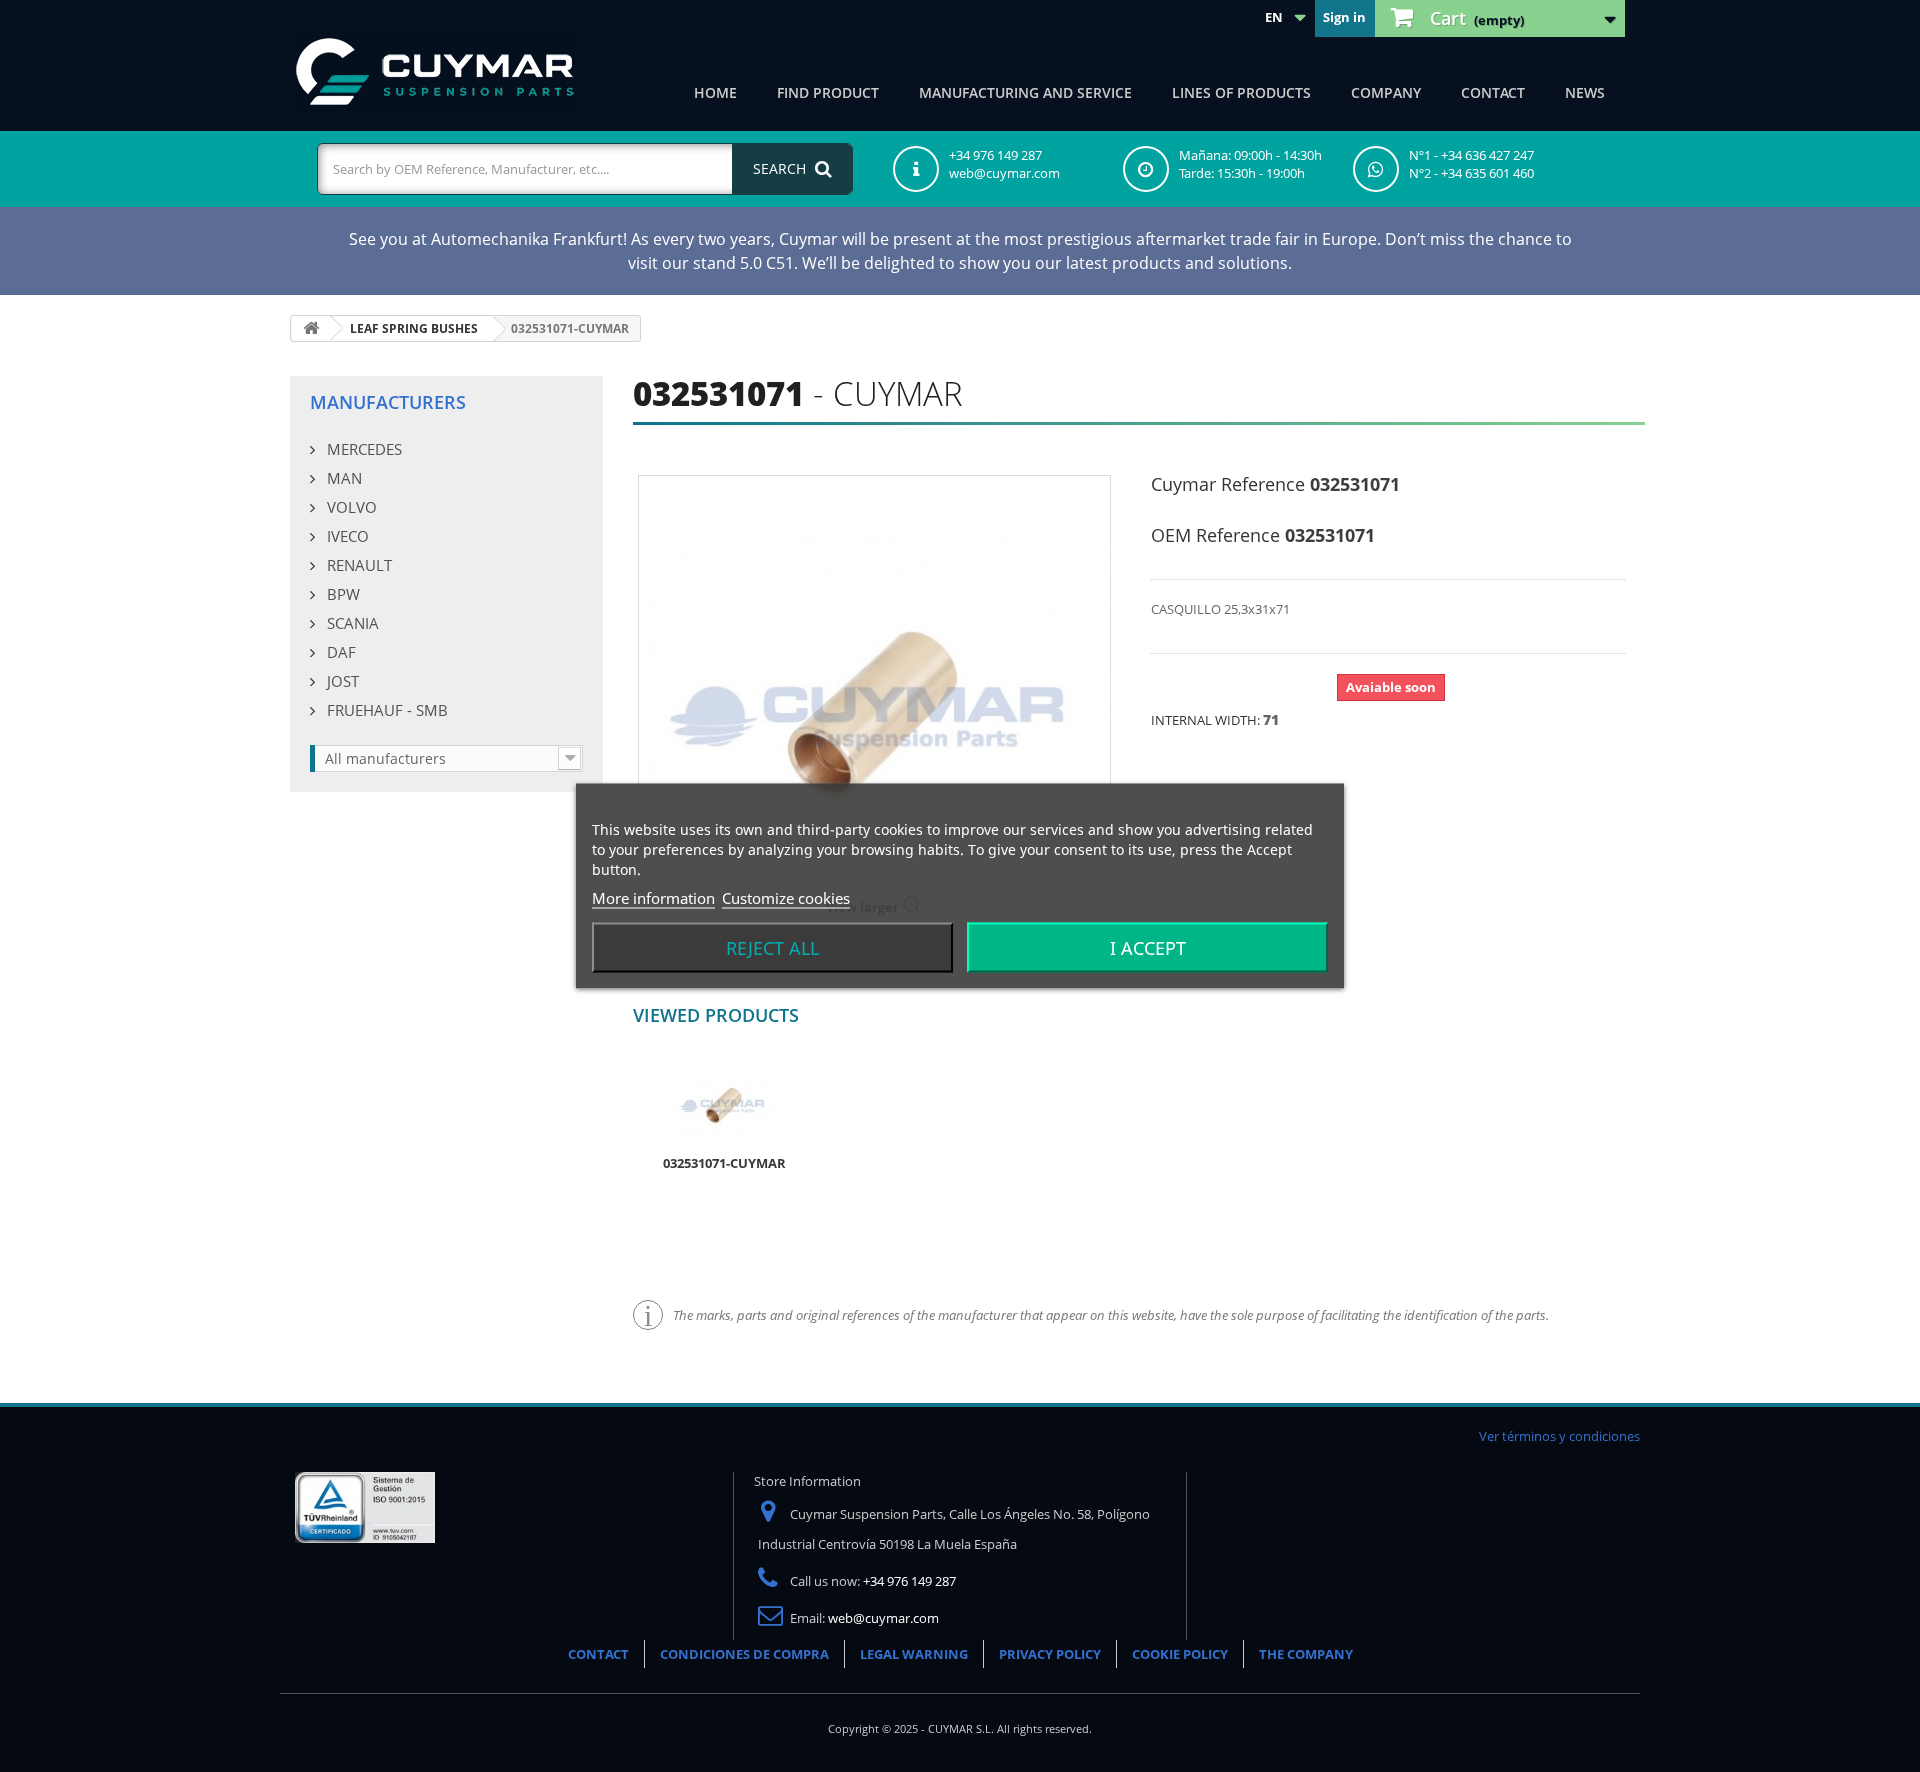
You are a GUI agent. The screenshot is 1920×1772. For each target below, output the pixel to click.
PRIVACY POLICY (1050, 1654)
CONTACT (598, 1654)
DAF (339, 652)
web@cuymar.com (883, 1618)
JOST (341, 681)
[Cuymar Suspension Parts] (435, 72)
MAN (342, 478)
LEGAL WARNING (914, 1654)
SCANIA (351, 623)
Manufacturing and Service (1025, 92)
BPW (341, 594)
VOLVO (350, 507)
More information (653, 898)
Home (715, 92)
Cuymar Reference (1228, 484)
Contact (1493, 92)
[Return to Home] (311, 328)
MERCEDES (362, 449)
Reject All (772, 948)
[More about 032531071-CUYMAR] (724, 1104)
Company (1386, 92)
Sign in (1344, 17)
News (1585, 92)
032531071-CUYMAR (724, 1163)
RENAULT (357, 565)
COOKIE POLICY (1180, 1654)
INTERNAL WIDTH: (1207, 720)
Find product (828, 92)
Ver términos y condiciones (1559, 1436)
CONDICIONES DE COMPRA (744, 1654)
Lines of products (1241, 92)
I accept (1148, 948)
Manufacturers (388, 402)
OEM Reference (1215, 535)
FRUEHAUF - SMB (385, 710)
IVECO (346, 536)
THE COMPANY (1306, 1654)
